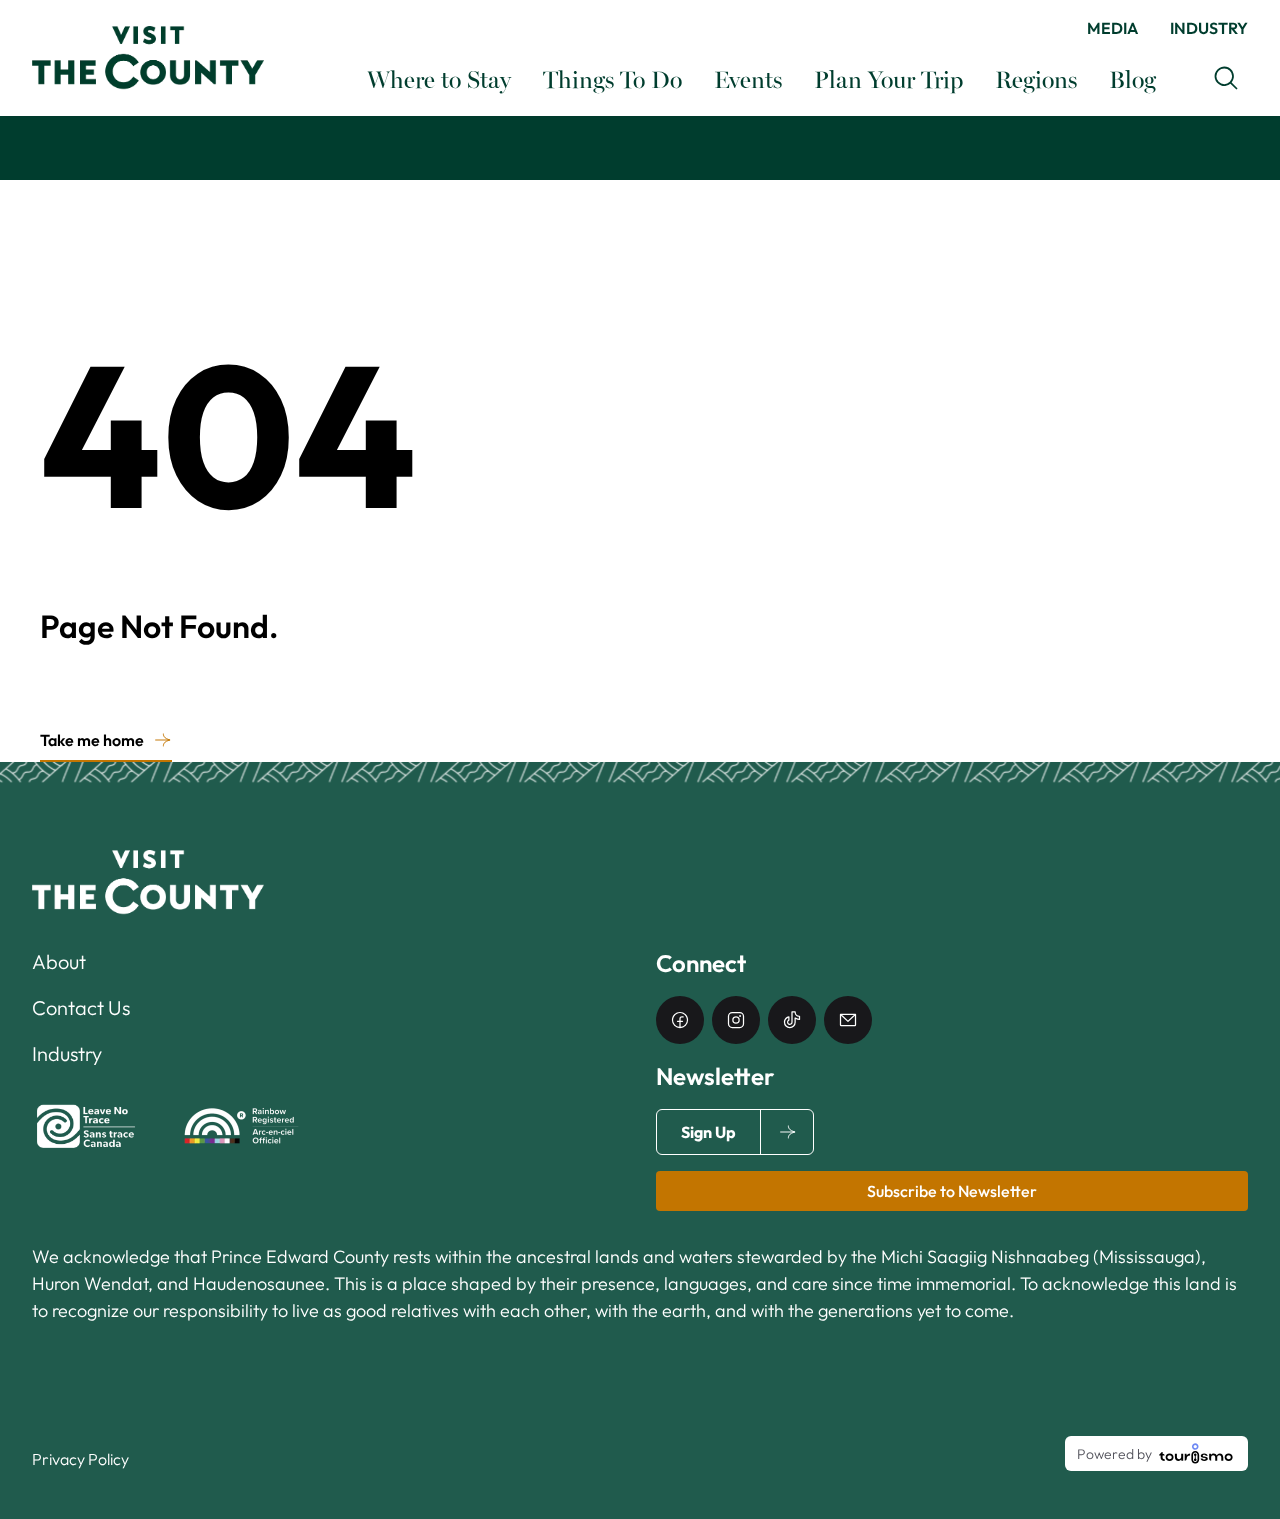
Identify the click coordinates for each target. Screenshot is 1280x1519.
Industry (1209, 28)
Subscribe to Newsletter (952, 1191)
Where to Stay (439, 78)
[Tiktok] (792, 1020)
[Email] (848, 1020)
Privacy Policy (80, 1459)
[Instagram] (736, 1020)
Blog (1132, 78)
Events (748, 78)
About (59, 961)
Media (1112, 28)
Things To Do (612, 78)
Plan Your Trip (888, 78)
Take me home (92, 740)
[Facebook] (680, 1020)
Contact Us (81, 1007)
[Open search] (1226, 78)
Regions (1036, 78)
